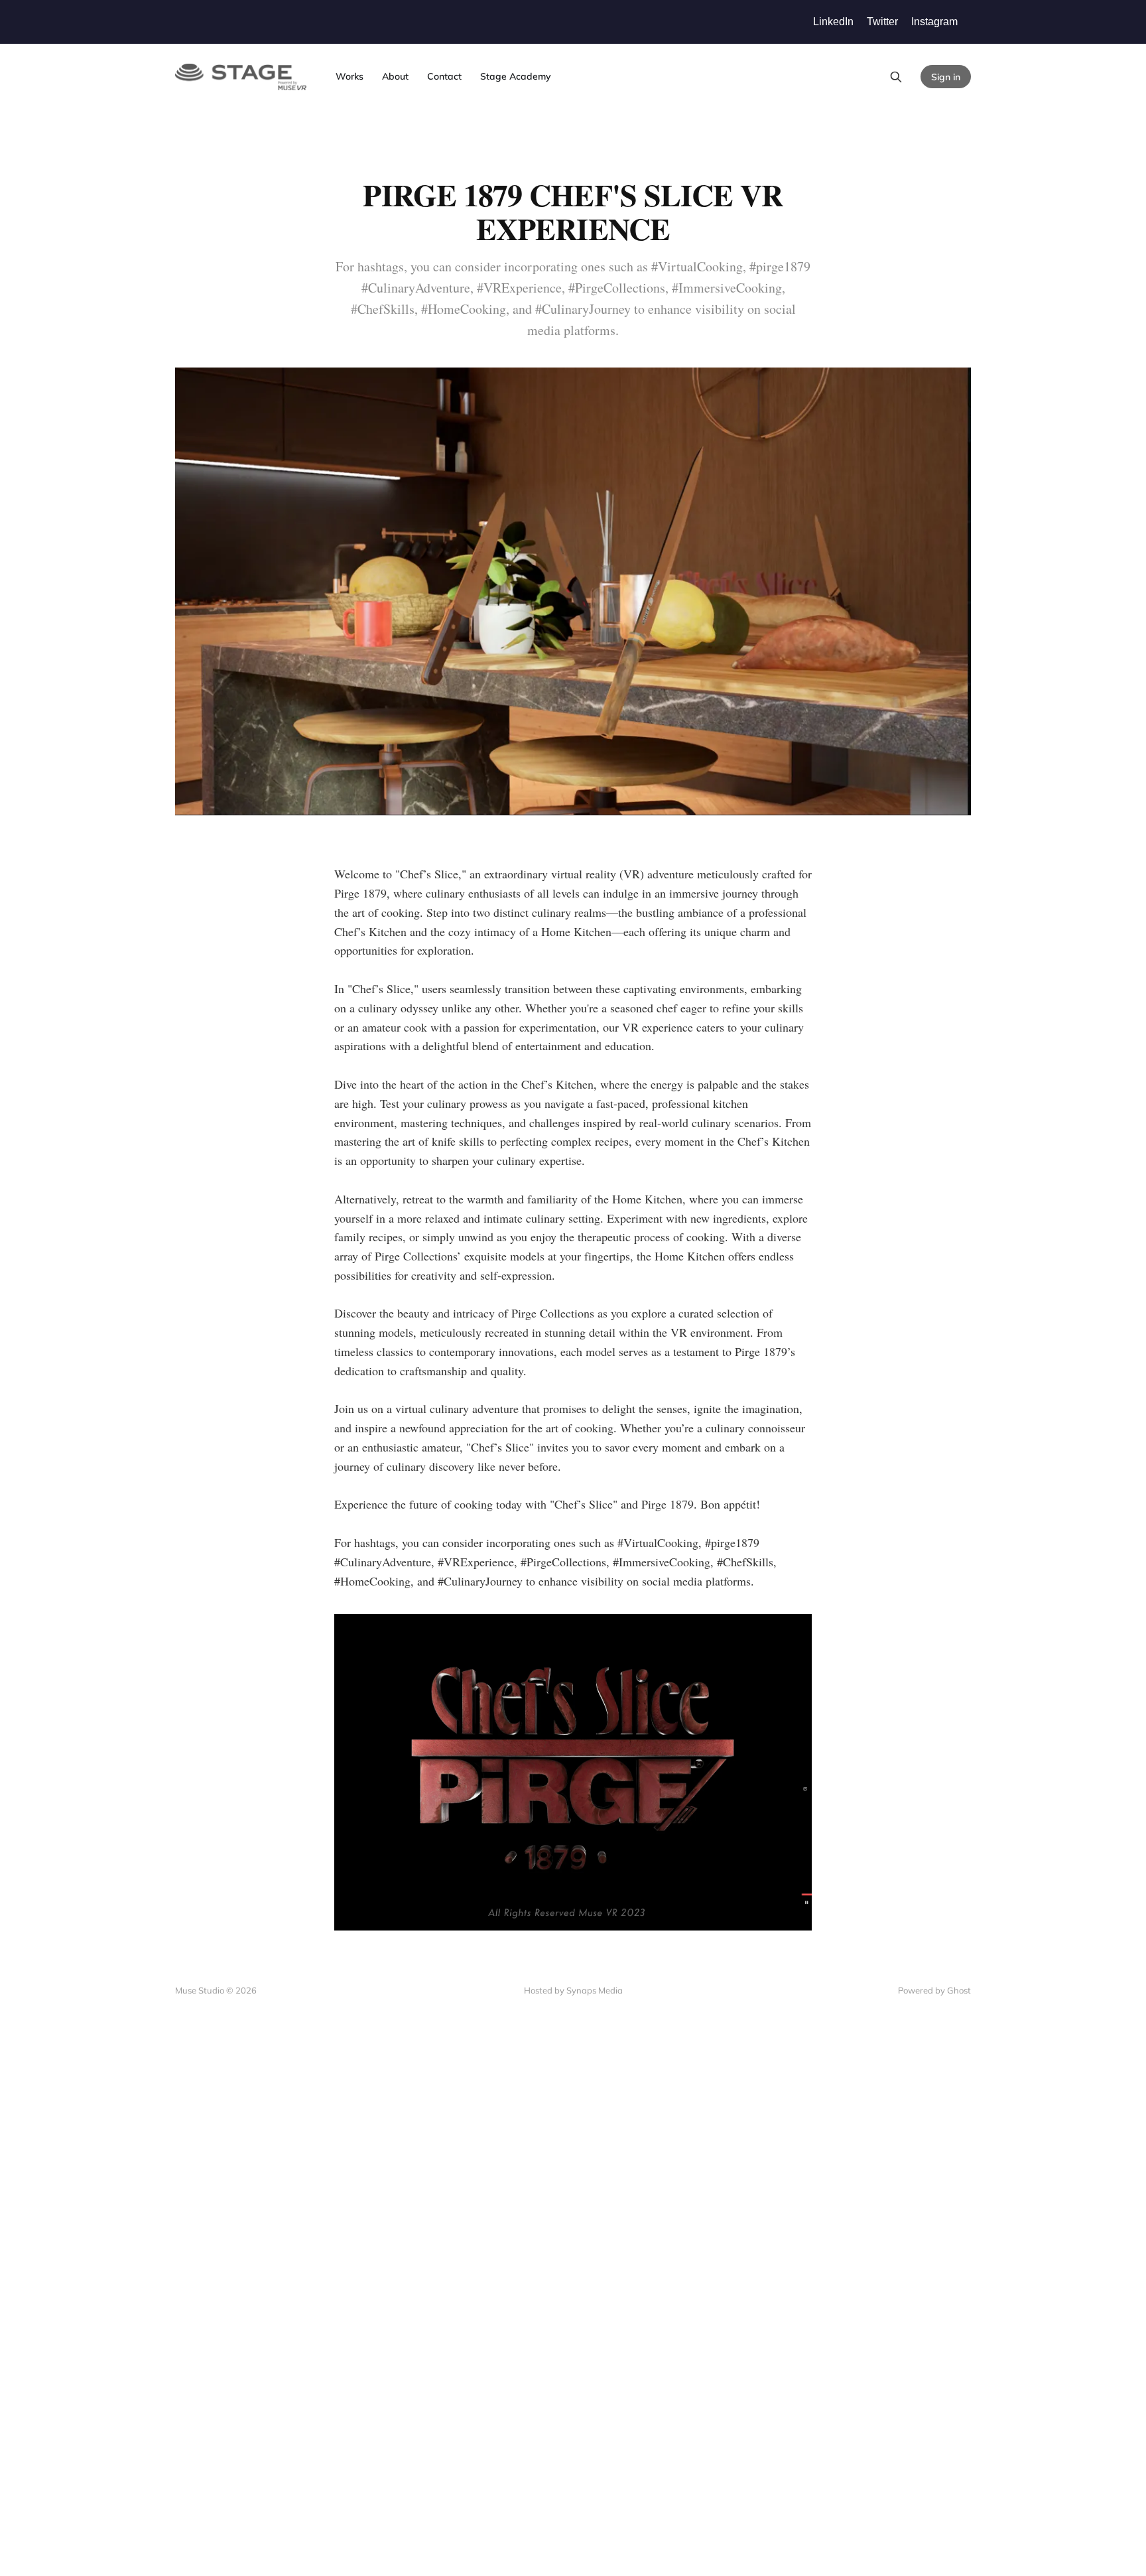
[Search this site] (896, 77)
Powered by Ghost (934, 1990)
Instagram (934, 22)
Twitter (882, 22)
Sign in (946, 77)
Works (350, 76)
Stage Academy (516, 76)
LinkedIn (833, 22)
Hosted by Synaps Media (573, 1990)
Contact (444, 76)
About (395, 76)
